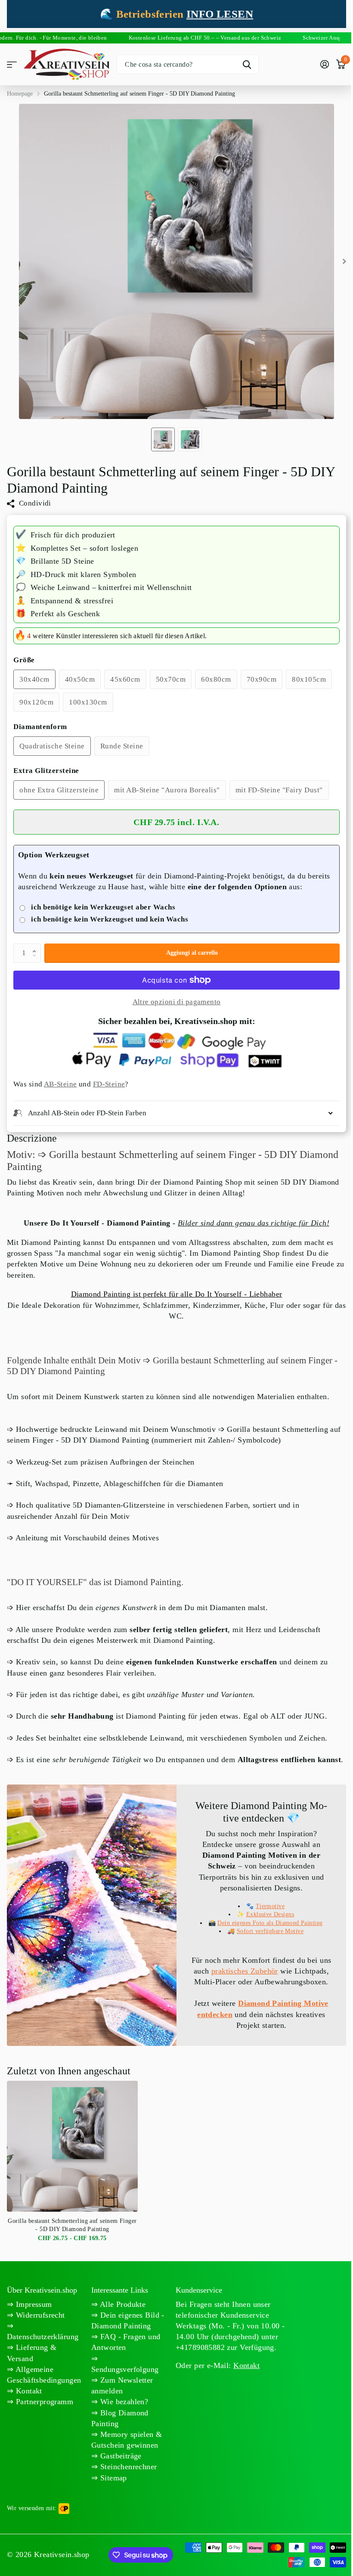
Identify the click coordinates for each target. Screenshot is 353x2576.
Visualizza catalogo (12, 64)
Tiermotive (265, 1917)
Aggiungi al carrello (192, 953)
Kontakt (28, 2413)
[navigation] (163, 439)
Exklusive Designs (265, 1925)
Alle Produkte (120, 2326)
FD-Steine (109, 1084)
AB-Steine (60, 1084)
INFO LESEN (220, 14)
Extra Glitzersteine (46, 771)
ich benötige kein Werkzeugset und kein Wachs (110, 919)
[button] (36, 946)
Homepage (20, 94)
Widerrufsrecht (39, 2337)
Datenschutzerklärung (43, 2359)
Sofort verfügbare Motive (265, 1942)
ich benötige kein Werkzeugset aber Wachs (103, 907)
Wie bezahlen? (122, 2424)
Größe (24, 660)
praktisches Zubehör (265, 1982)
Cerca (247, 64)
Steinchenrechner (126, 2489)
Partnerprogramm (43, 2424)
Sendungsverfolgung (123, 2391)
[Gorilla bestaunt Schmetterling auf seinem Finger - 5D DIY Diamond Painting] (72, 2168)
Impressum (33, 2326)
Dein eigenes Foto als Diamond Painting (265, 1934)
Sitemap (111, 2499)
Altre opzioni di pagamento (177, 1002)
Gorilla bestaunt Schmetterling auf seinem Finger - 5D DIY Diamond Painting (72, 2247)
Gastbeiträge (118, 2478)
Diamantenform (40, 727)
